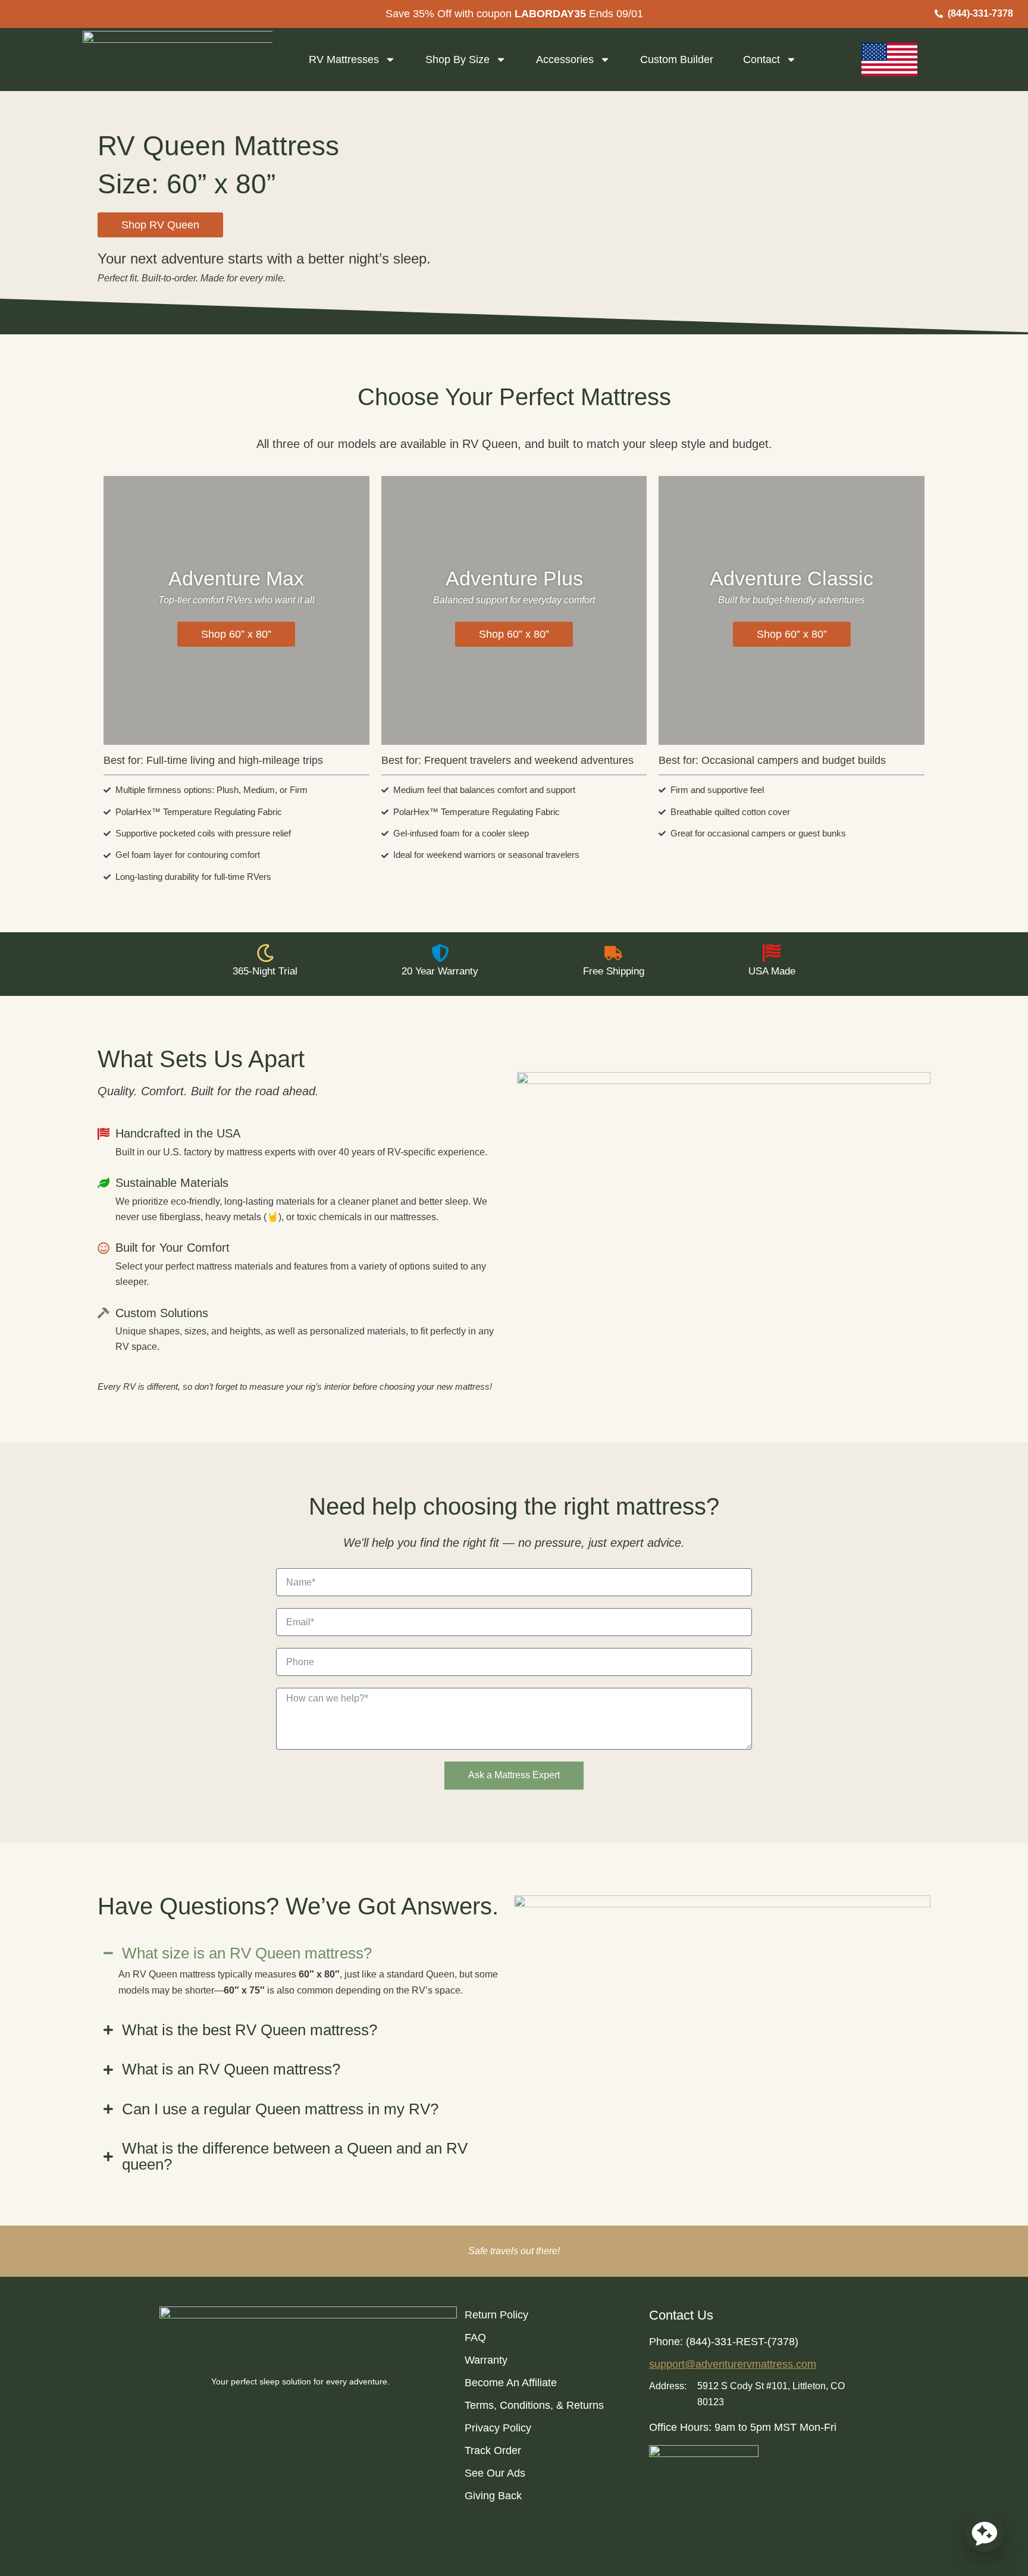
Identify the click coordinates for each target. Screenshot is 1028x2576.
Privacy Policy (498, 2428)
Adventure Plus (514, 578)
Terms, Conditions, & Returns (534, 2405)
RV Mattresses (344, 59)
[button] (160, 225)
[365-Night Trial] (265, 953)
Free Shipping (614, 971)
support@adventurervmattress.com (733, 2364)
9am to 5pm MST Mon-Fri (775, 2427)
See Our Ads (495, 2473)
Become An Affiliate (511, 2383)
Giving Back (493, 2496)
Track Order (493, 2450)
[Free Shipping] (613, 953)
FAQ (475, 2337)
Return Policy (496, 2315)
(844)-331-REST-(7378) (742, 2342)
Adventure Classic (792, 578)
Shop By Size (457, 59)
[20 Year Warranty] (440, 953)
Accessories (565, 59)
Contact (761, 59)
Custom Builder (677, 59)
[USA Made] (772, 953)
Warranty (486, 2360)
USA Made (772, 971)
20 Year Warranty (440, 971)
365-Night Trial (265, 971)
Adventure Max (236, 578)
